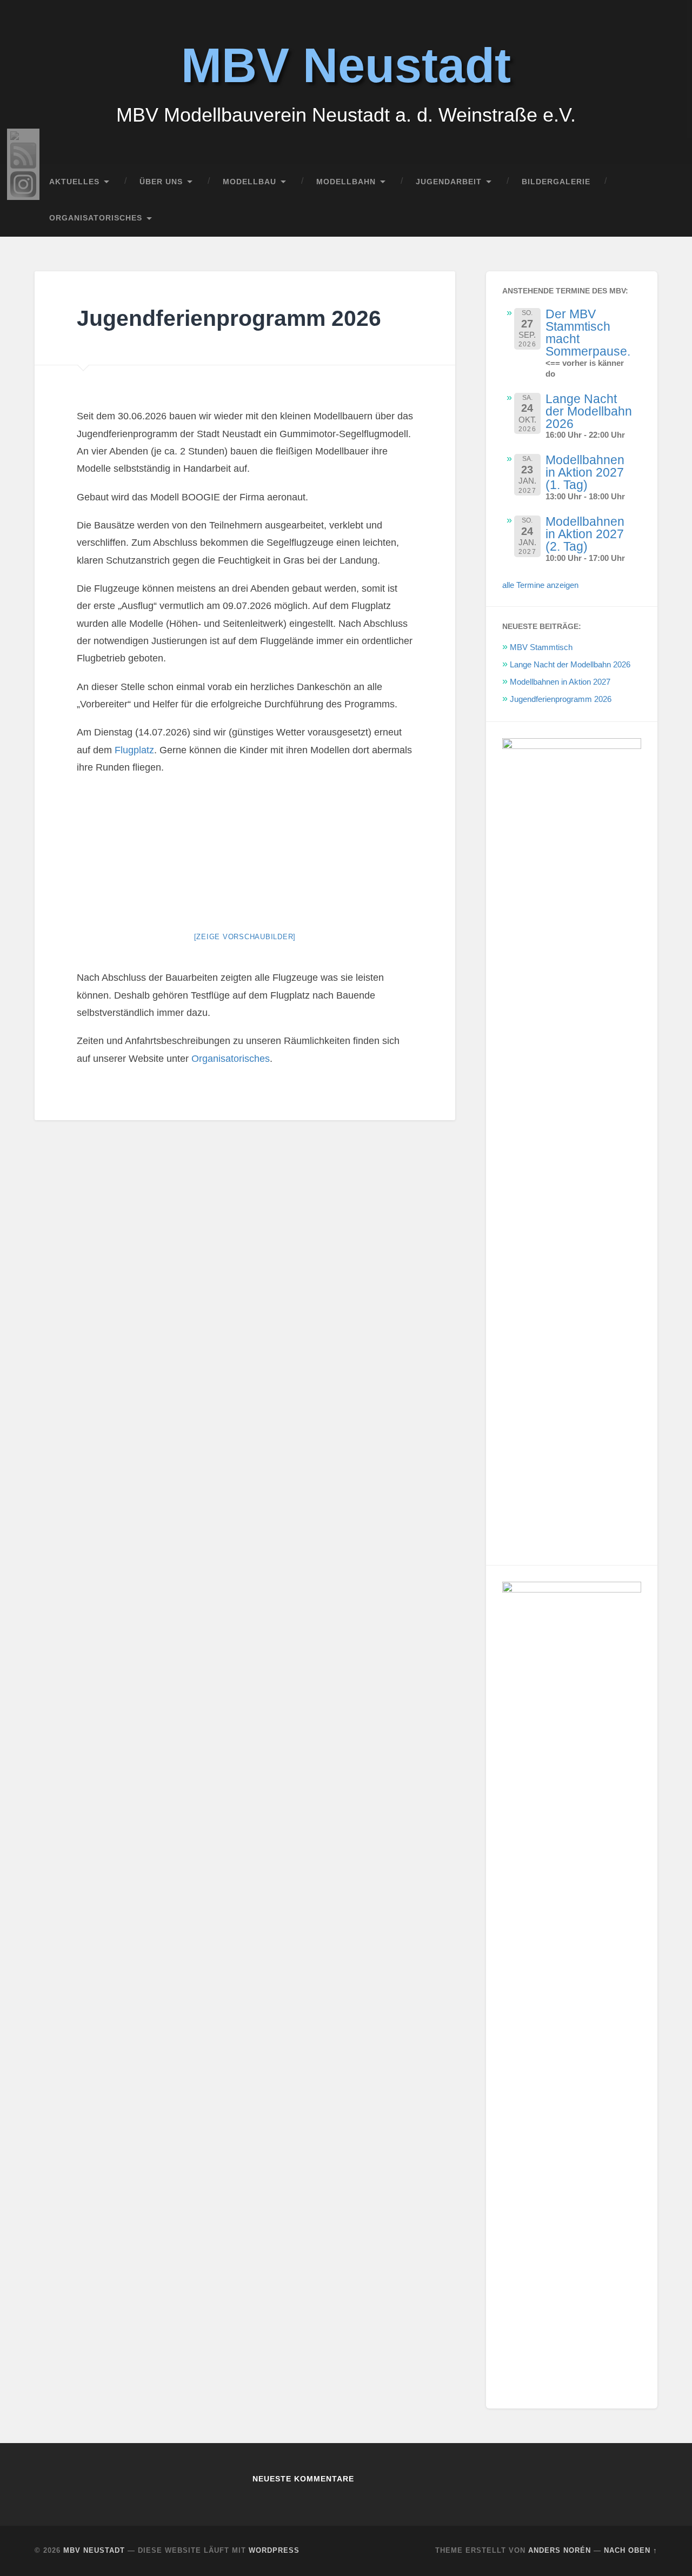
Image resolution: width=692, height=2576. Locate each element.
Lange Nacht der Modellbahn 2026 (589, 411)
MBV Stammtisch (541, 647)
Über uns (161, 182)
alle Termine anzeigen (540, 585)
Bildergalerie (556, 182)
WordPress (274, 2550)
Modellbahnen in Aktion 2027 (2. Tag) (585, 534)
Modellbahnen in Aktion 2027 (560, 682)
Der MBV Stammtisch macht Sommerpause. (588, 333)
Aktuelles (74, 182)
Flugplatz (133, 750)
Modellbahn (346, 182)
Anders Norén (560, 2550)
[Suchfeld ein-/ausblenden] (639, 218)
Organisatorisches (96, 218)
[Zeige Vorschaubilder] (245, 937)
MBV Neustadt (346, 65)
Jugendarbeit (449, 182)
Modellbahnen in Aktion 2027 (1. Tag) (585, 472)
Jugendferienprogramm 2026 (561, 699)
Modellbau (249, 182)
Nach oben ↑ (631, 2550)
